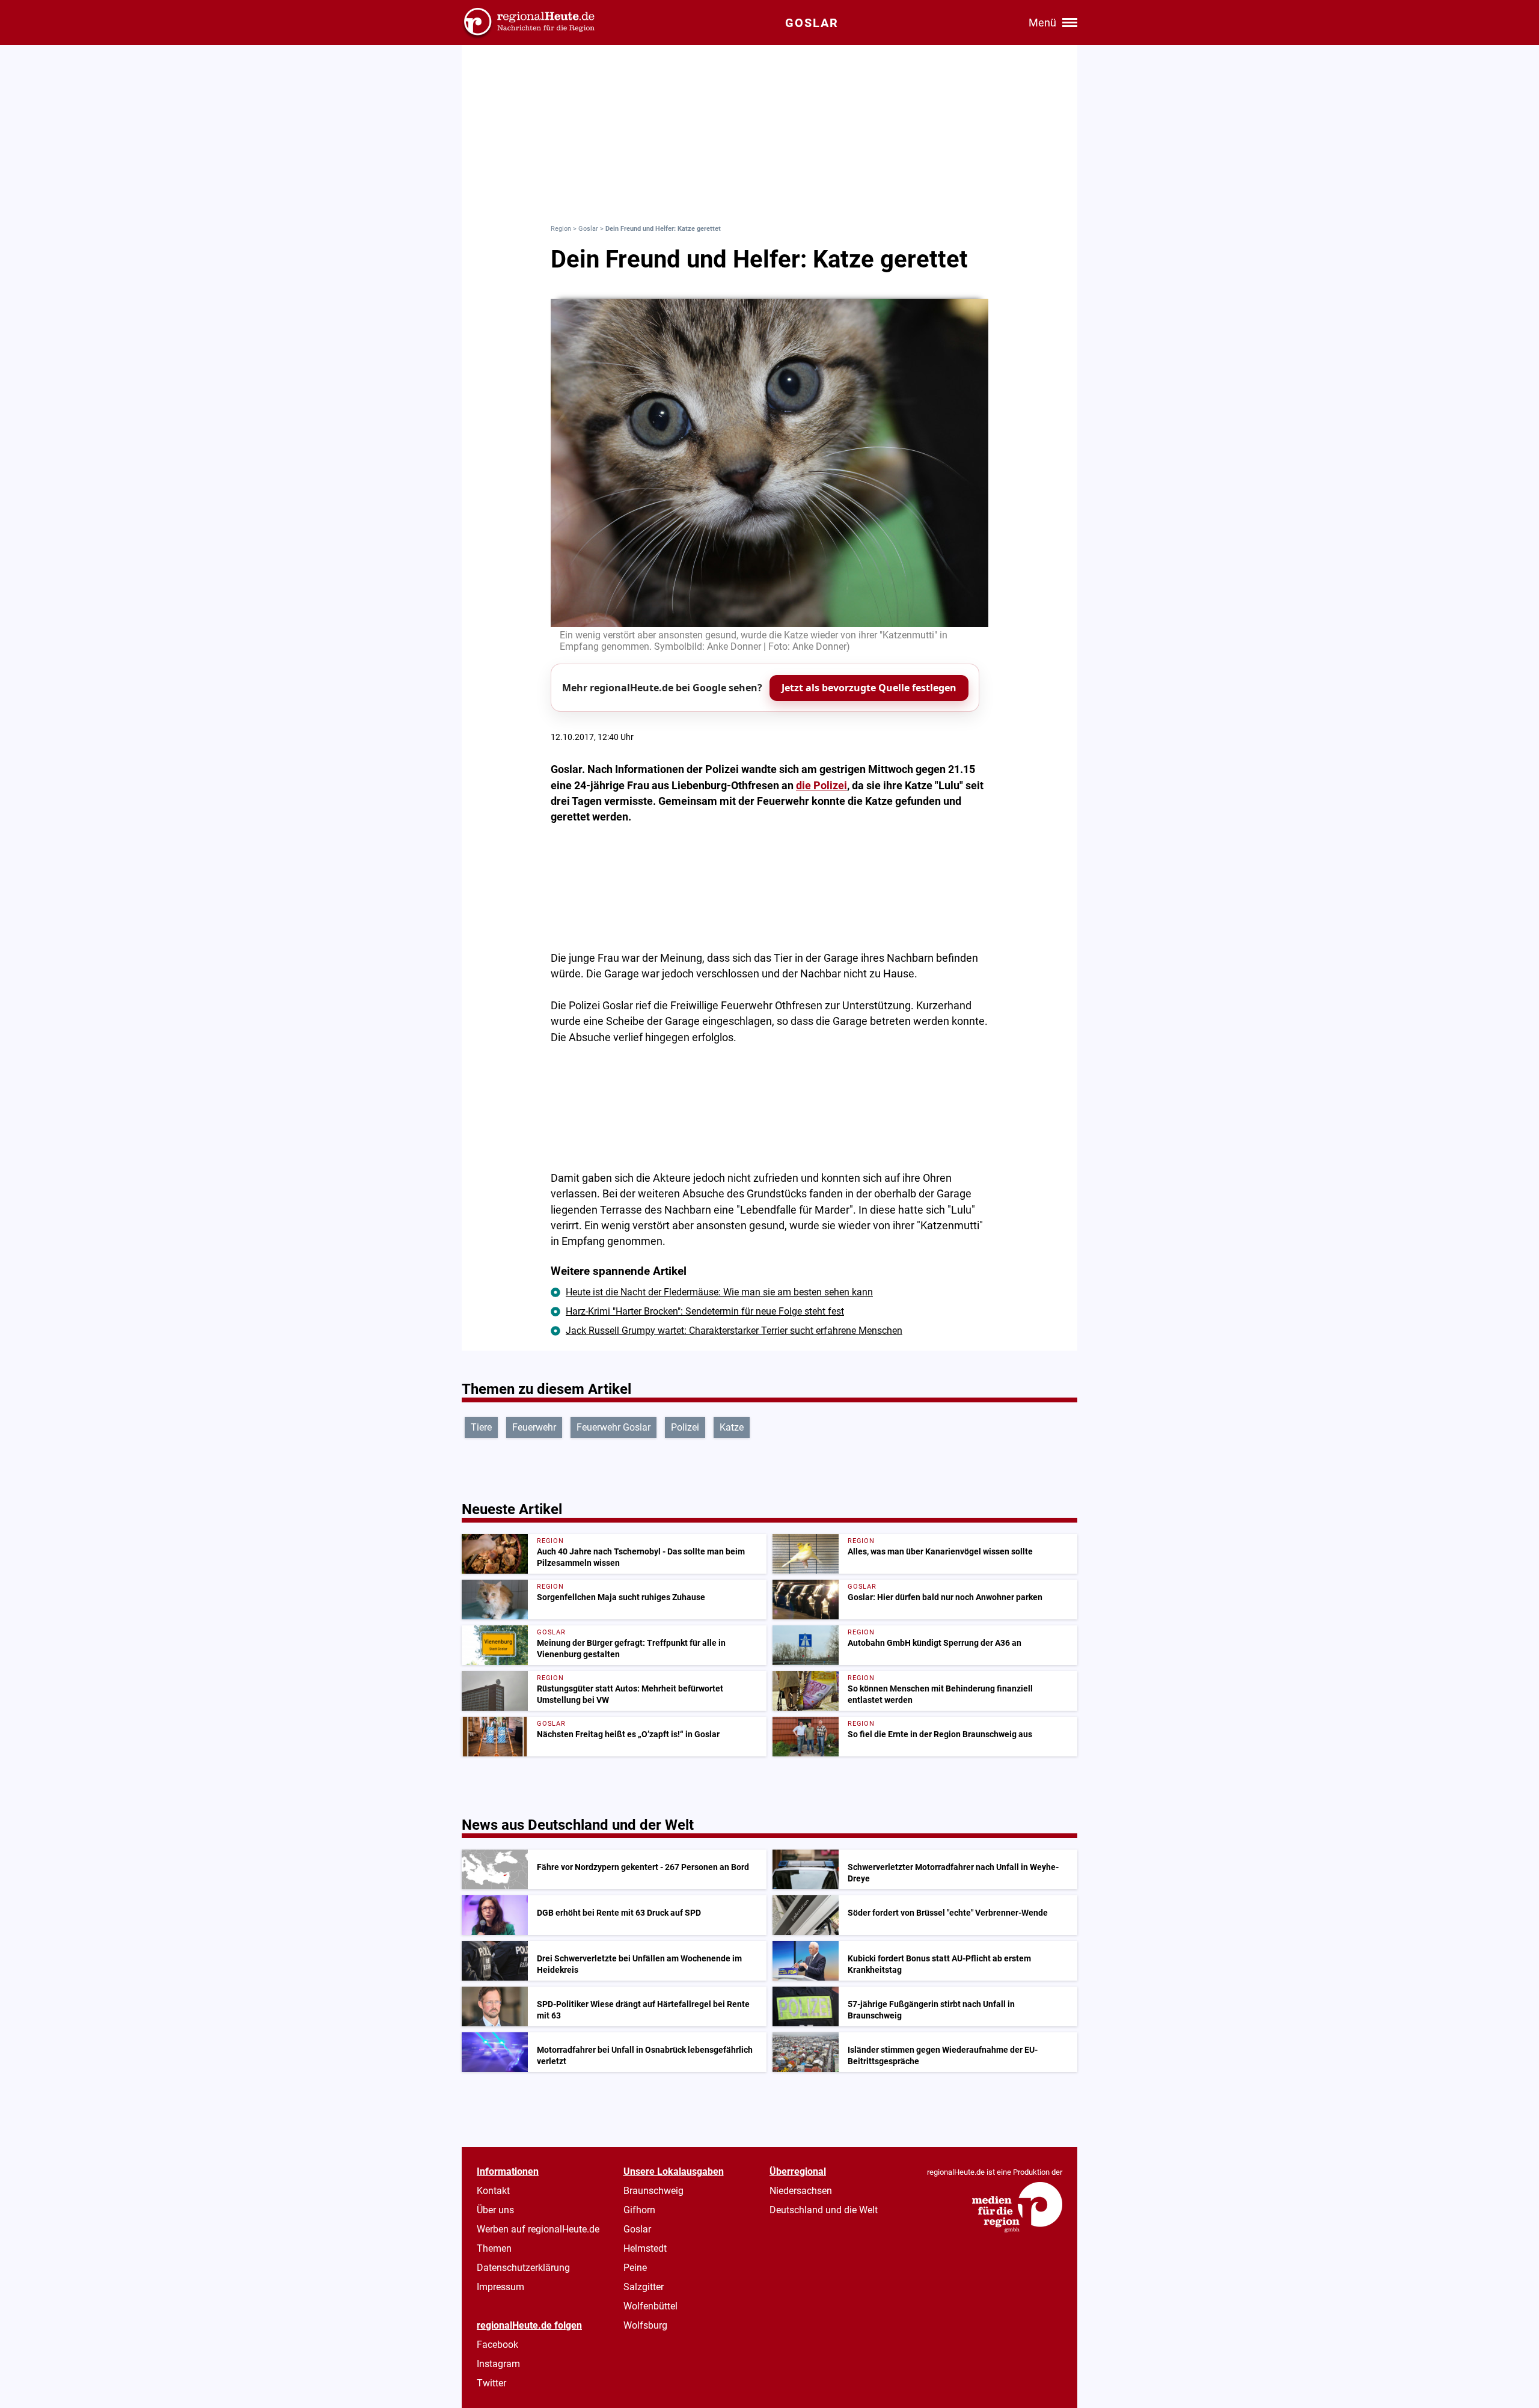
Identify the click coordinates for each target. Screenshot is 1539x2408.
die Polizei (822, 786)
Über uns (495, 2210)
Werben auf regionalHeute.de (538, 2229)
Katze (732, 1427)
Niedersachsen (801, 2191)
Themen (494, 2248)
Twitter (491, 2383)
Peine (635, 2268)
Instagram (498, 2364)
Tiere (481, 1427)
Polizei (685, 1427)
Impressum (500, 2287)
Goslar (588, 229)
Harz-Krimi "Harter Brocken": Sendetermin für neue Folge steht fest (705, 1311)
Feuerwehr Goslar (613, 1427)
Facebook (497, 2345)
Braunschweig (653, 2191)
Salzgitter (644, 2287)
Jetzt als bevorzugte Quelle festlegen (869, 688)
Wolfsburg (645, 2325)
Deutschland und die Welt (824, 2210)
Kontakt (493, 2191)
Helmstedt (645, 2248)
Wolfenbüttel (650, 2306)
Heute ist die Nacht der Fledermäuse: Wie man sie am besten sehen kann (719, 1292)
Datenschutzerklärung (523, 2268)
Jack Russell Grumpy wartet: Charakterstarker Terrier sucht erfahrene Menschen (734, 1331)
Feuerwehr (534, 1427)
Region (561, 229)
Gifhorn (639, 2210)
